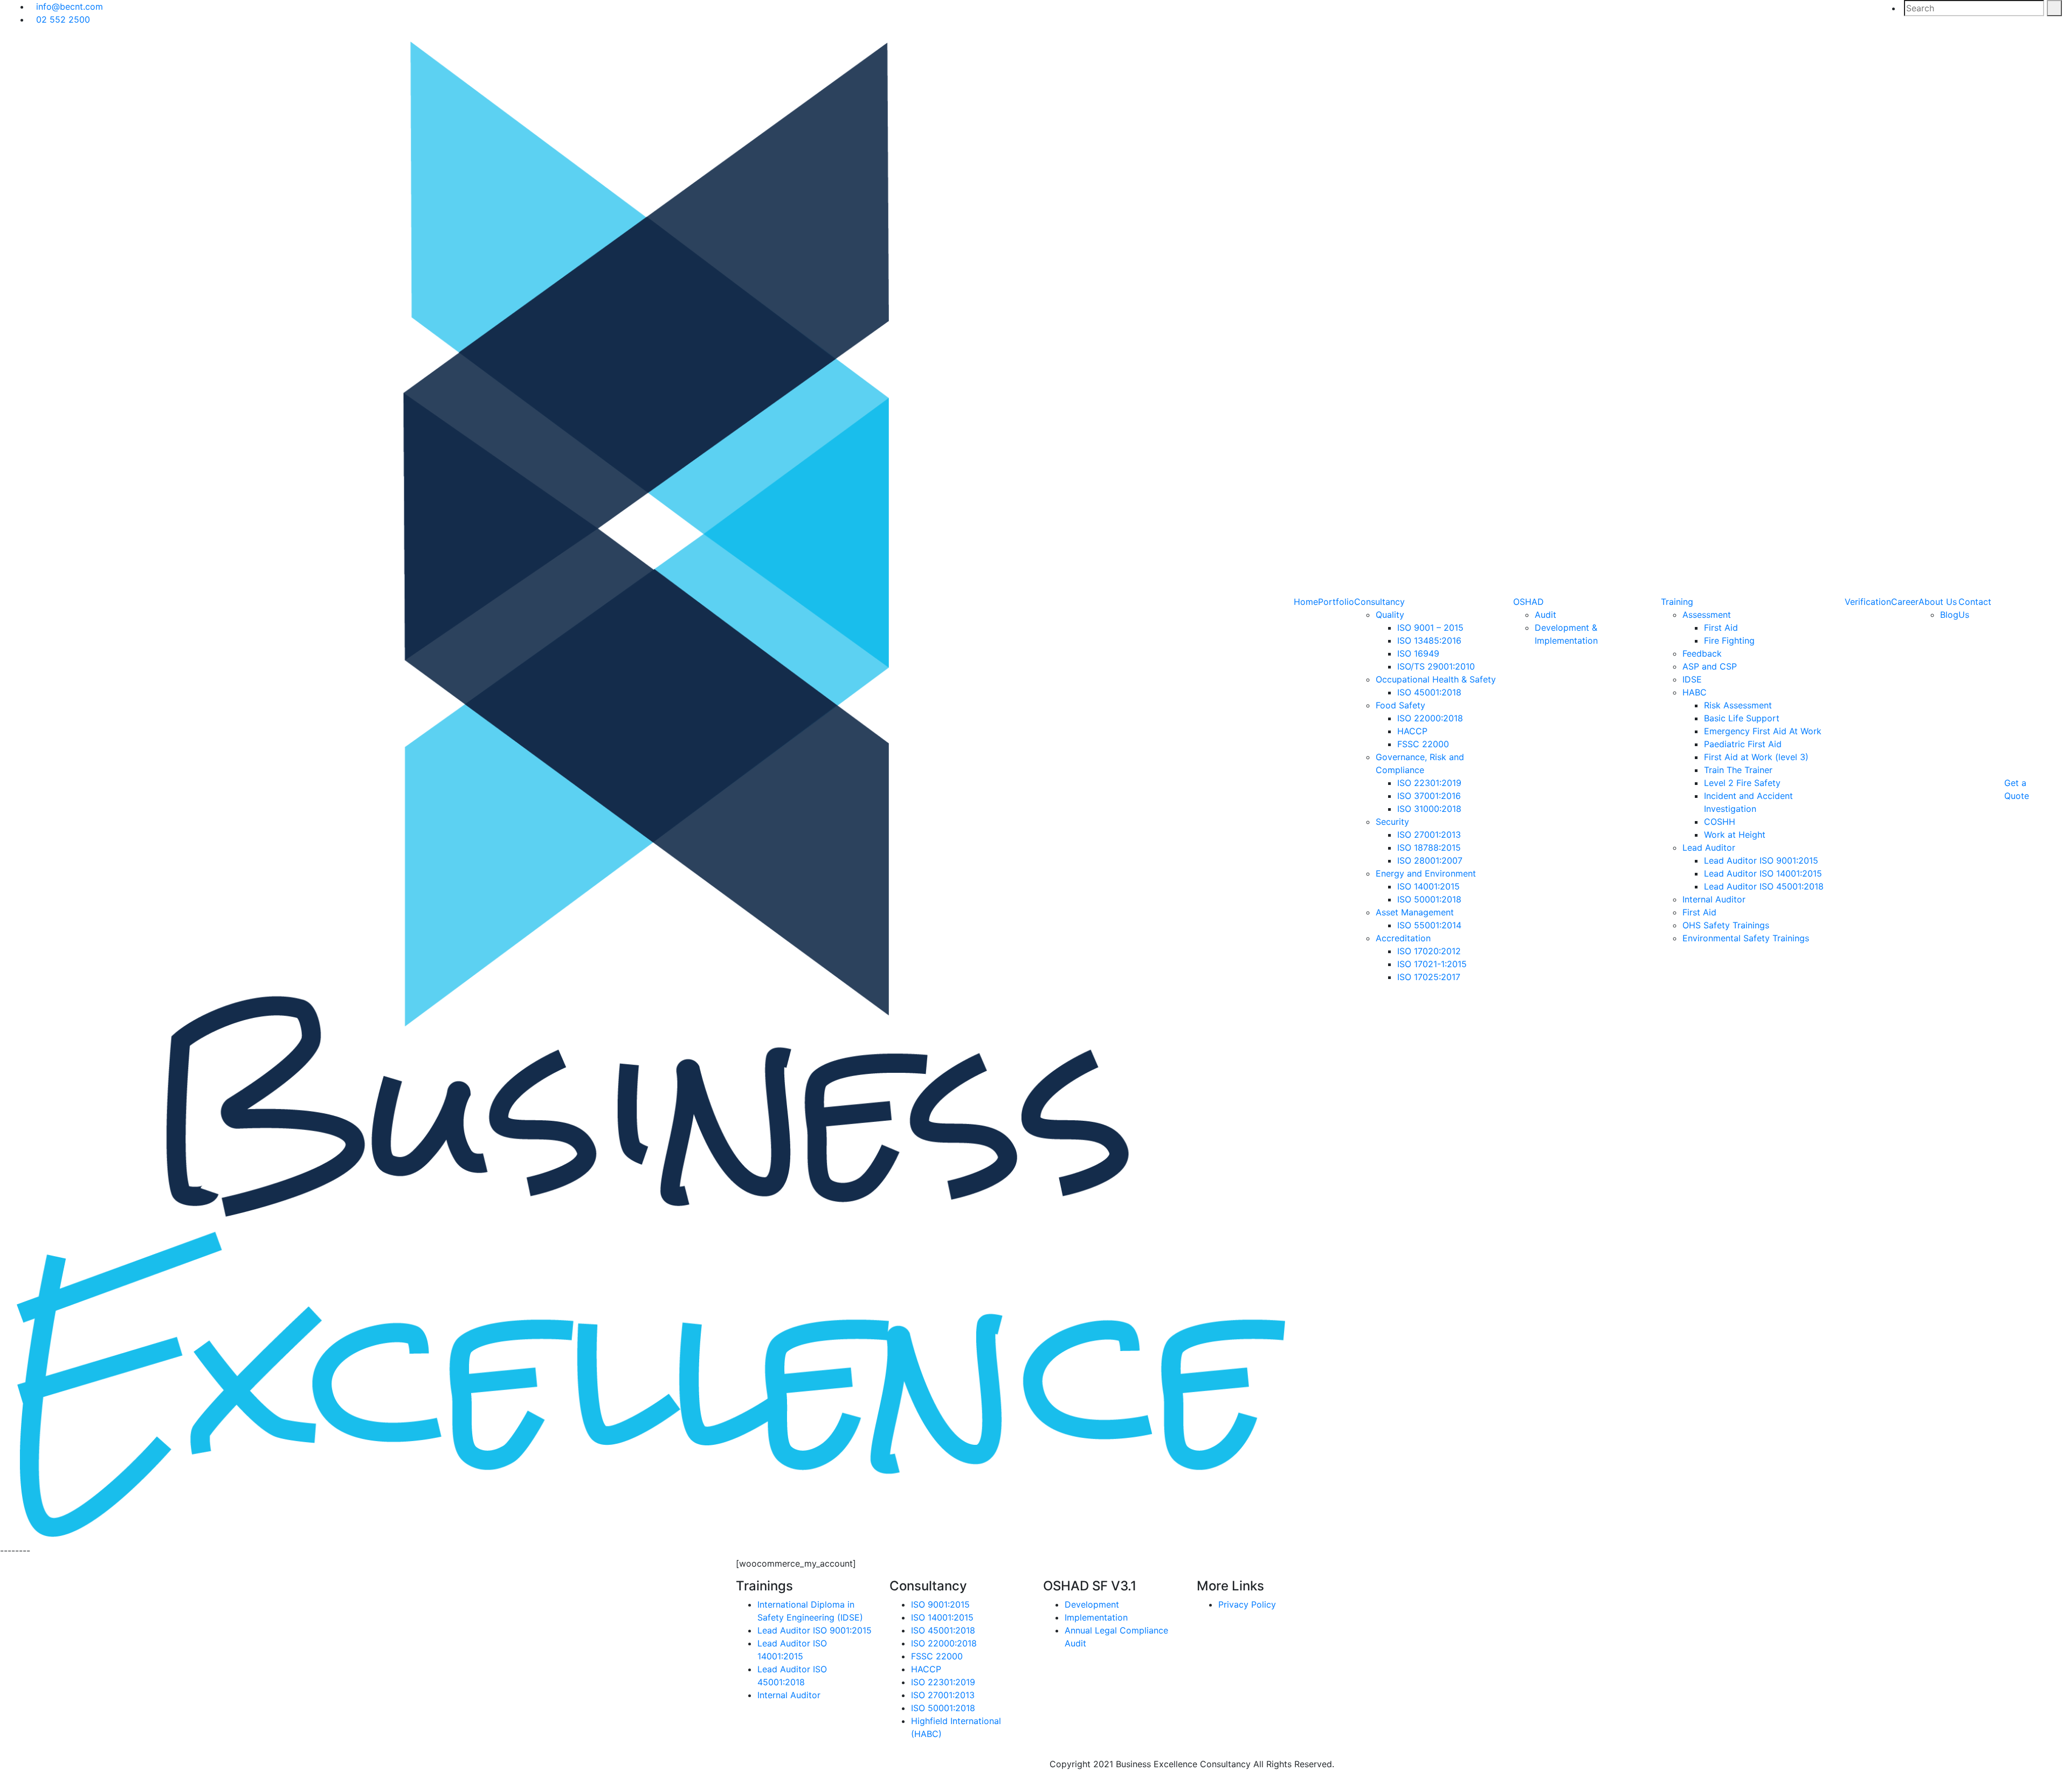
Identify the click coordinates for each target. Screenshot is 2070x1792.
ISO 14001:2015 (1429, 886)
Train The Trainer (1738, 770)
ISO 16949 (1418, 653)
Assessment (1707, 615)
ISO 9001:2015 (940, 1604)
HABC (1695, 692)
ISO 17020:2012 (1429, 951)
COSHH (1720, 822)
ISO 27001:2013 (1429, 835)
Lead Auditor (1709, 847)
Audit (1545, 615)
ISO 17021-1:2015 (1432, 964)
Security (1392, 822)
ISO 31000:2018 (1429, 809)
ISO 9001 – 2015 (1430, 628)
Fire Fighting (1729, 640)
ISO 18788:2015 (1429, 847)
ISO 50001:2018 (1429, 899)
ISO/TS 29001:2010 (1436, 666)
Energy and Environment (1426, 873)
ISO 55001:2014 (1429, 925)
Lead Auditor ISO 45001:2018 (1764, 886)
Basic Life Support (1742, 718)
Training (1677, 602)
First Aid (1721, 628)
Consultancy (1379, 602)
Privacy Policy (1247, 1604)
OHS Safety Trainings (1726, 925)
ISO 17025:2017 (1429, 977)
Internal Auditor (1714, 899)
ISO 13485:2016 (1429, 640)
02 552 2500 (63, 19)
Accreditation (1403, 938)
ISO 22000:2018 (1430, 718)
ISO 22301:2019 (1429, 783)
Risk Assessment (1738, 705)
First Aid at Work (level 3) (1756, 757)
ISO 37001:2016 (1429, 796)
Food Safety (1400, 705)
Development (1092, 1604)
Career (1905, 602)
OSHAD (1529, 602)
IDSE (1692, 679)
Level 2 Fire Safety (1742, 783)
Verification (1868, 602)
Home (1306, 602)
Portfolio (1336, 602)
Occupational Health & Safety (1436, 679)
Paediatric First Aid (1743, 744)
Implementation (1096, 1617)
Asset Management (1415, 912)
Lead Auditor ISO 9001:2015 (1761, 860)
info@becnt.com (70, 6)
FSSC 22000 (1423, 744)
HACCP (1412, 731)
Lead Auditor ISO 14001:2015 (1763, 873)
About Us (1938, 602)
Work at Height (1735, 835)
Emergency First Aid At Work (1763, 731)
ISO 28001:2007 (1430, 860)
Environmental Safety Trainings (1746, 938)
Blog (1949, 615)
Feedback (1702, 653)
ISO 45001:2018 (1429, 692)
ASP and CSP (1710, 666)
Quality (1390, 615)
